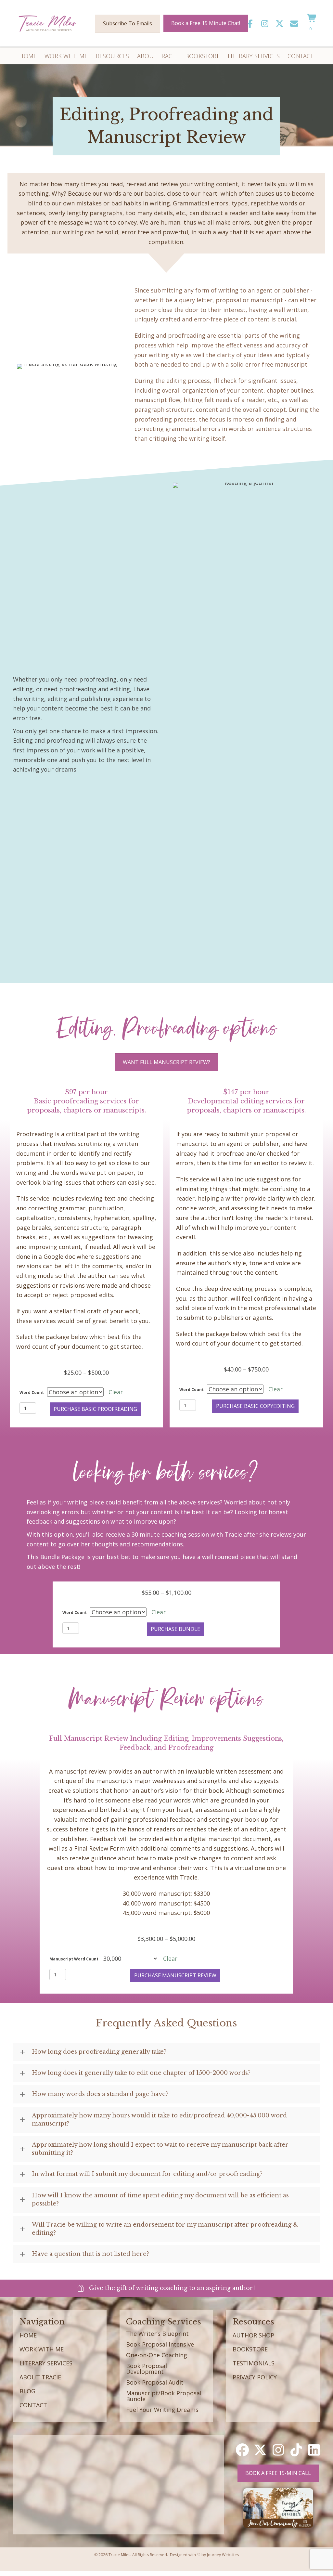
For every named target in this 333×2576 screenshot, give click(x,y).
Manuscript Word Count (74, 1959)
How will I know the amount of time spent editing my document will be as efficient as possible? (160, 2199)
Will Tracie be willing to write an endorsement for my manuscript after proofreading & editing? (165, 2229)
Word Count (32, 1392)
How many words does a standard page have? (100, 2094)
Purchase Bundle (175, 1629)
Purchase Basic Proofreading (95, 1409)
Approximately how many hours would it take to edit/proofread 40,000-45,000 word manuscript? (159, 2120)
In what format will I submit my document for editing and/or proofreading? (147, 2174)
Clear (116, 1392)
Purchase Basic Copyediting (255, 1406)
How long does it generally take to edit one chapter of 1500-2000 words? (141, 2073)
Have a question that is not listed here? (90, 2254)
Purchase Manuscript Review (175, 1975)
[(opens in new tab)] (278, 2507)
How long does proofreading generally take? (99, 2052)
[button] (250, 24)
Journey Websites (223, 2555)
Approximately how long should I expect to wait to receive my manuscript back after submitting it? (160, 2149)
